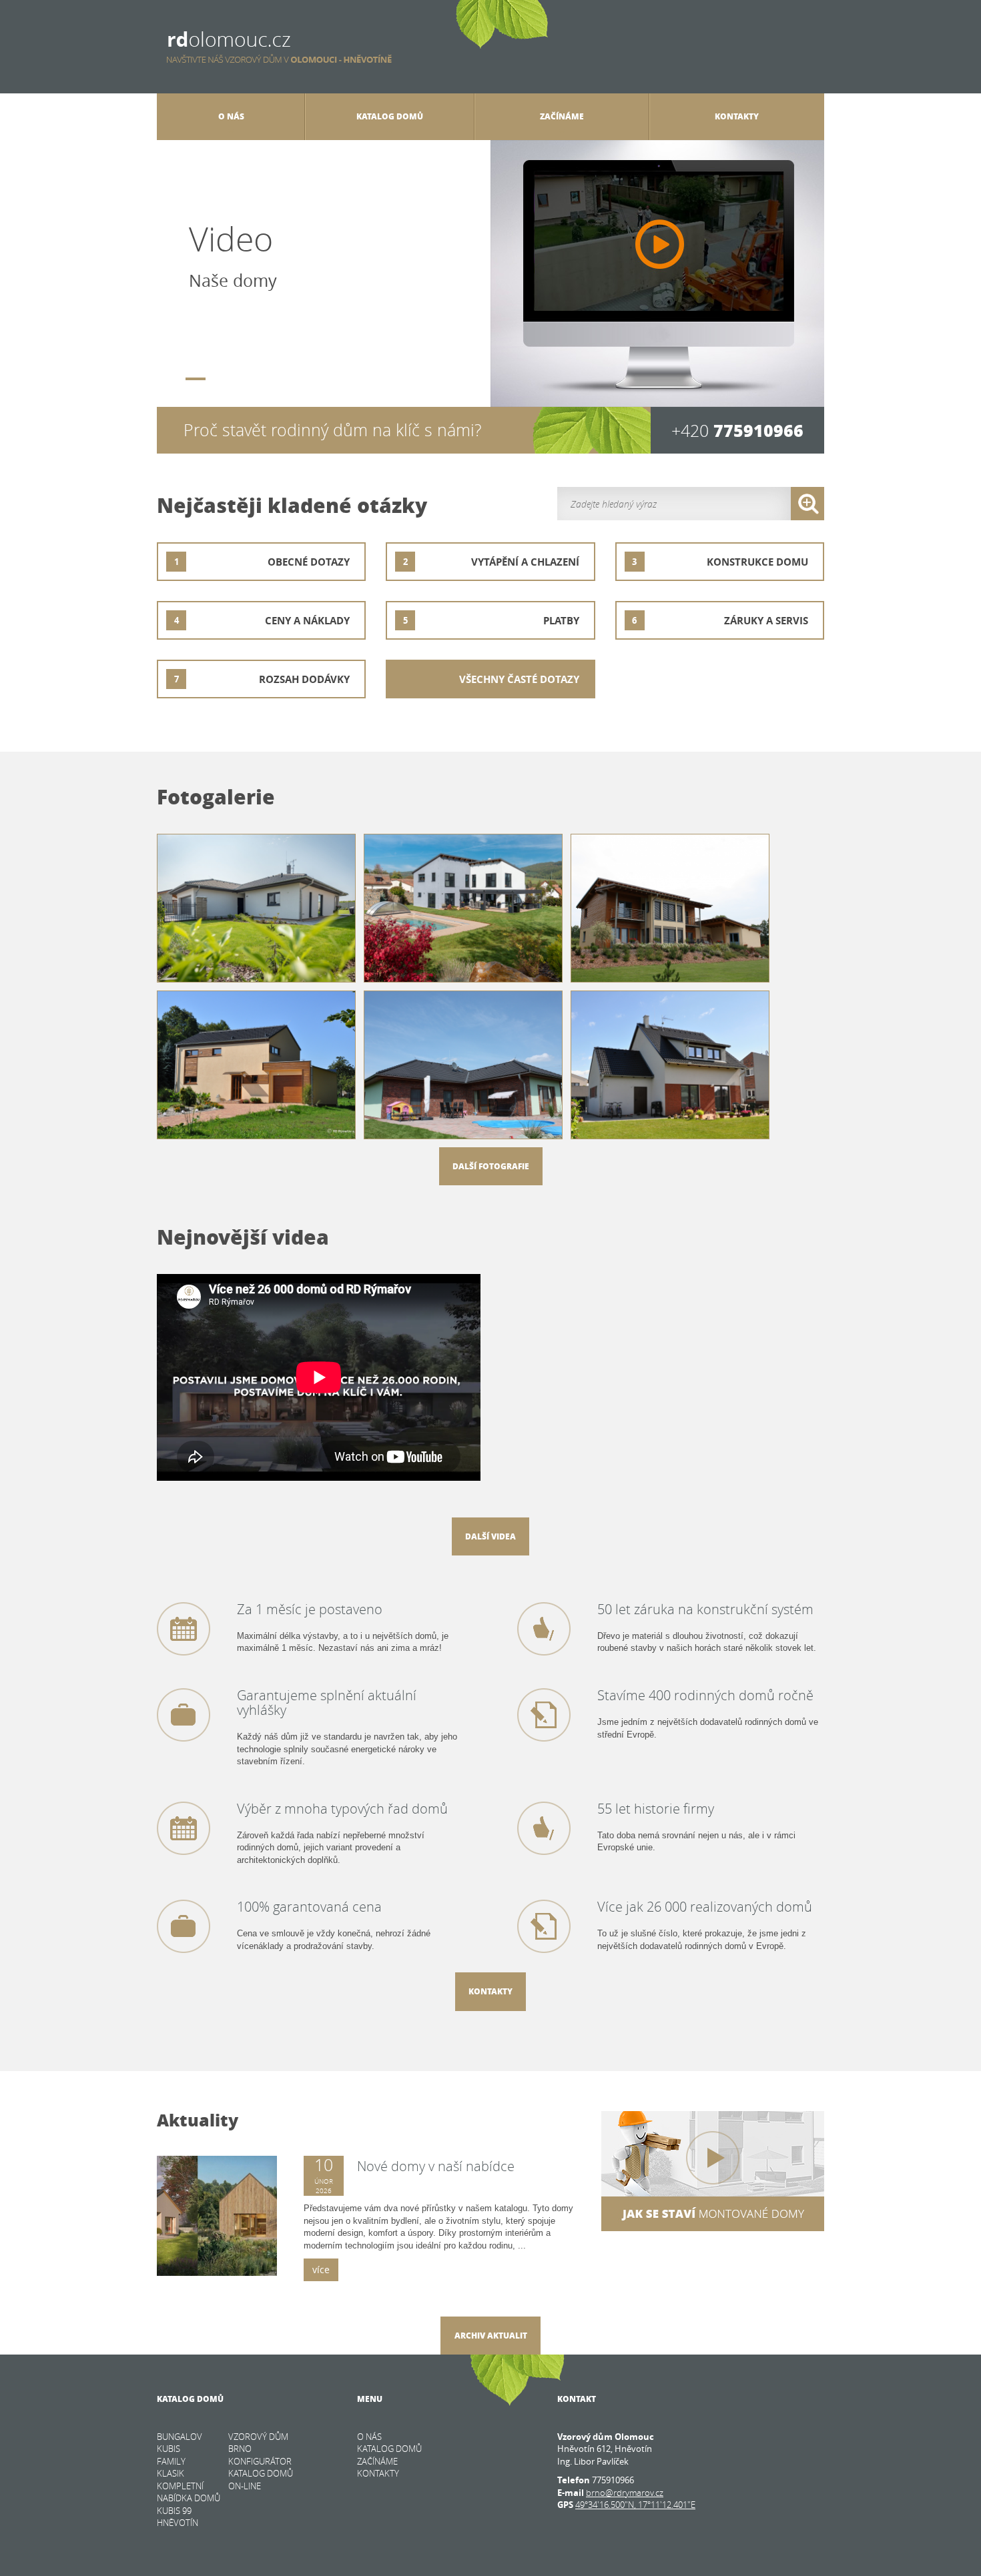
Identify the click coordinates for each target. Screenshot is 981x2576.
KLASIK (171, 2473)
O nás (231, 116)
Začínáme (562, 116)
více (321, 2270)
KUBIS (169, 2449)
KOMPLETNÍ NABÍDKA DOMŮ (189, 2492)
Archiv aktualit (491, 2336)
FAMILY (171, 2461)
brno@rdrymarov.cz (625, 2493)
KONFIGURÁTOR (260, 2461)
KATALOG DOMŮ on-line (261, 2480)
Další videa (490, 1536)
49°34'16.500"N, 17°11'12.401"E (635, 2505)
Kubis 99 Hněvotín (178, 2517)
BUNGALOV (180, 2437)
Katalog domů (390, 116)
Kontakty (490, 1991)
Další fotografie (491, 1166)
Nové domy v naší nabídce (436, 2166)
